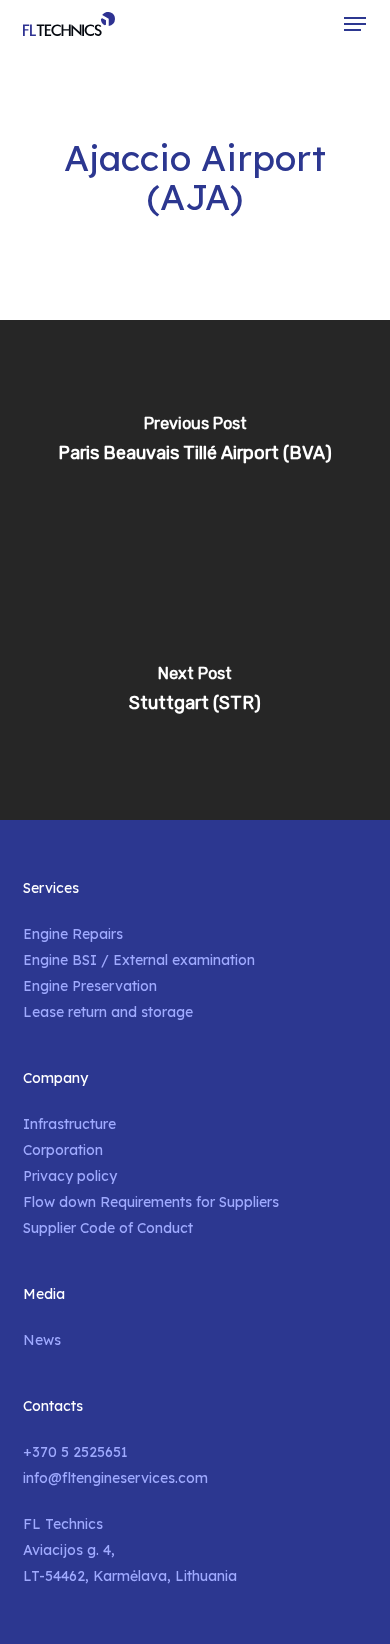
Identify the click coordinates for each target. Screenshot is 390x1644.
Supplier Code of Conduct (108, 1228)
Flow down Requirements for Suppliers (151, 1202)
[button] (355, 24)
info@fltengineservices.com (115, 1478)
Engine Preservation (90, 986)
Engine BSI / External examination (139, 960)
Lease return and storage (108, 1012)
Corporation (63, 1150)
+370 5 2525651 (75, 1452)
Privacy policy (70, 1176)
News (42, 1340)
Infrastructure (69, 1124)
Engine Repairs (73, 934)
